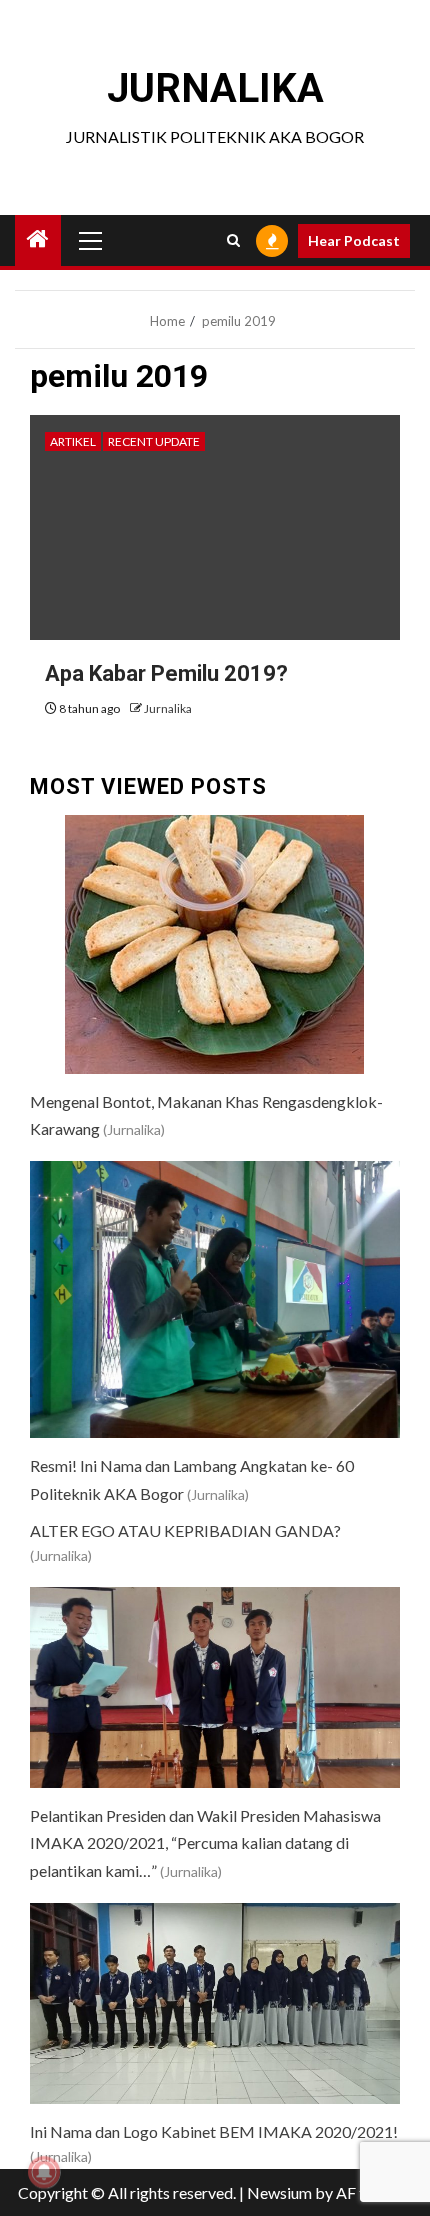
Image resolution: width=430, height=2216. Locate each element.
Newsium (279, 2192)
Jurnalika (168, 708)
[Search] (233, 240)
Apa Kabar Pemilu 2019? (166, 673)
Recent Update (154, 441)
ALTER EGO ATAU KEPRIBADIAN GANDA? (185, 1530)
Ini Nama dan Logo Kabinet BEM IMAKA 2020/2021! (214, 2131)
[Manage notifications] (44, 2172)
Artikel (73, 441)
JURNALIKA (215, 88)
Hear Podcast (354, 240)
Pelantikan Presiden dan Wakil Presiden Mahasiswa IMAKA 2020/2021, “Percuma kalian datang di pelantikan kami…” (205, 1842)
